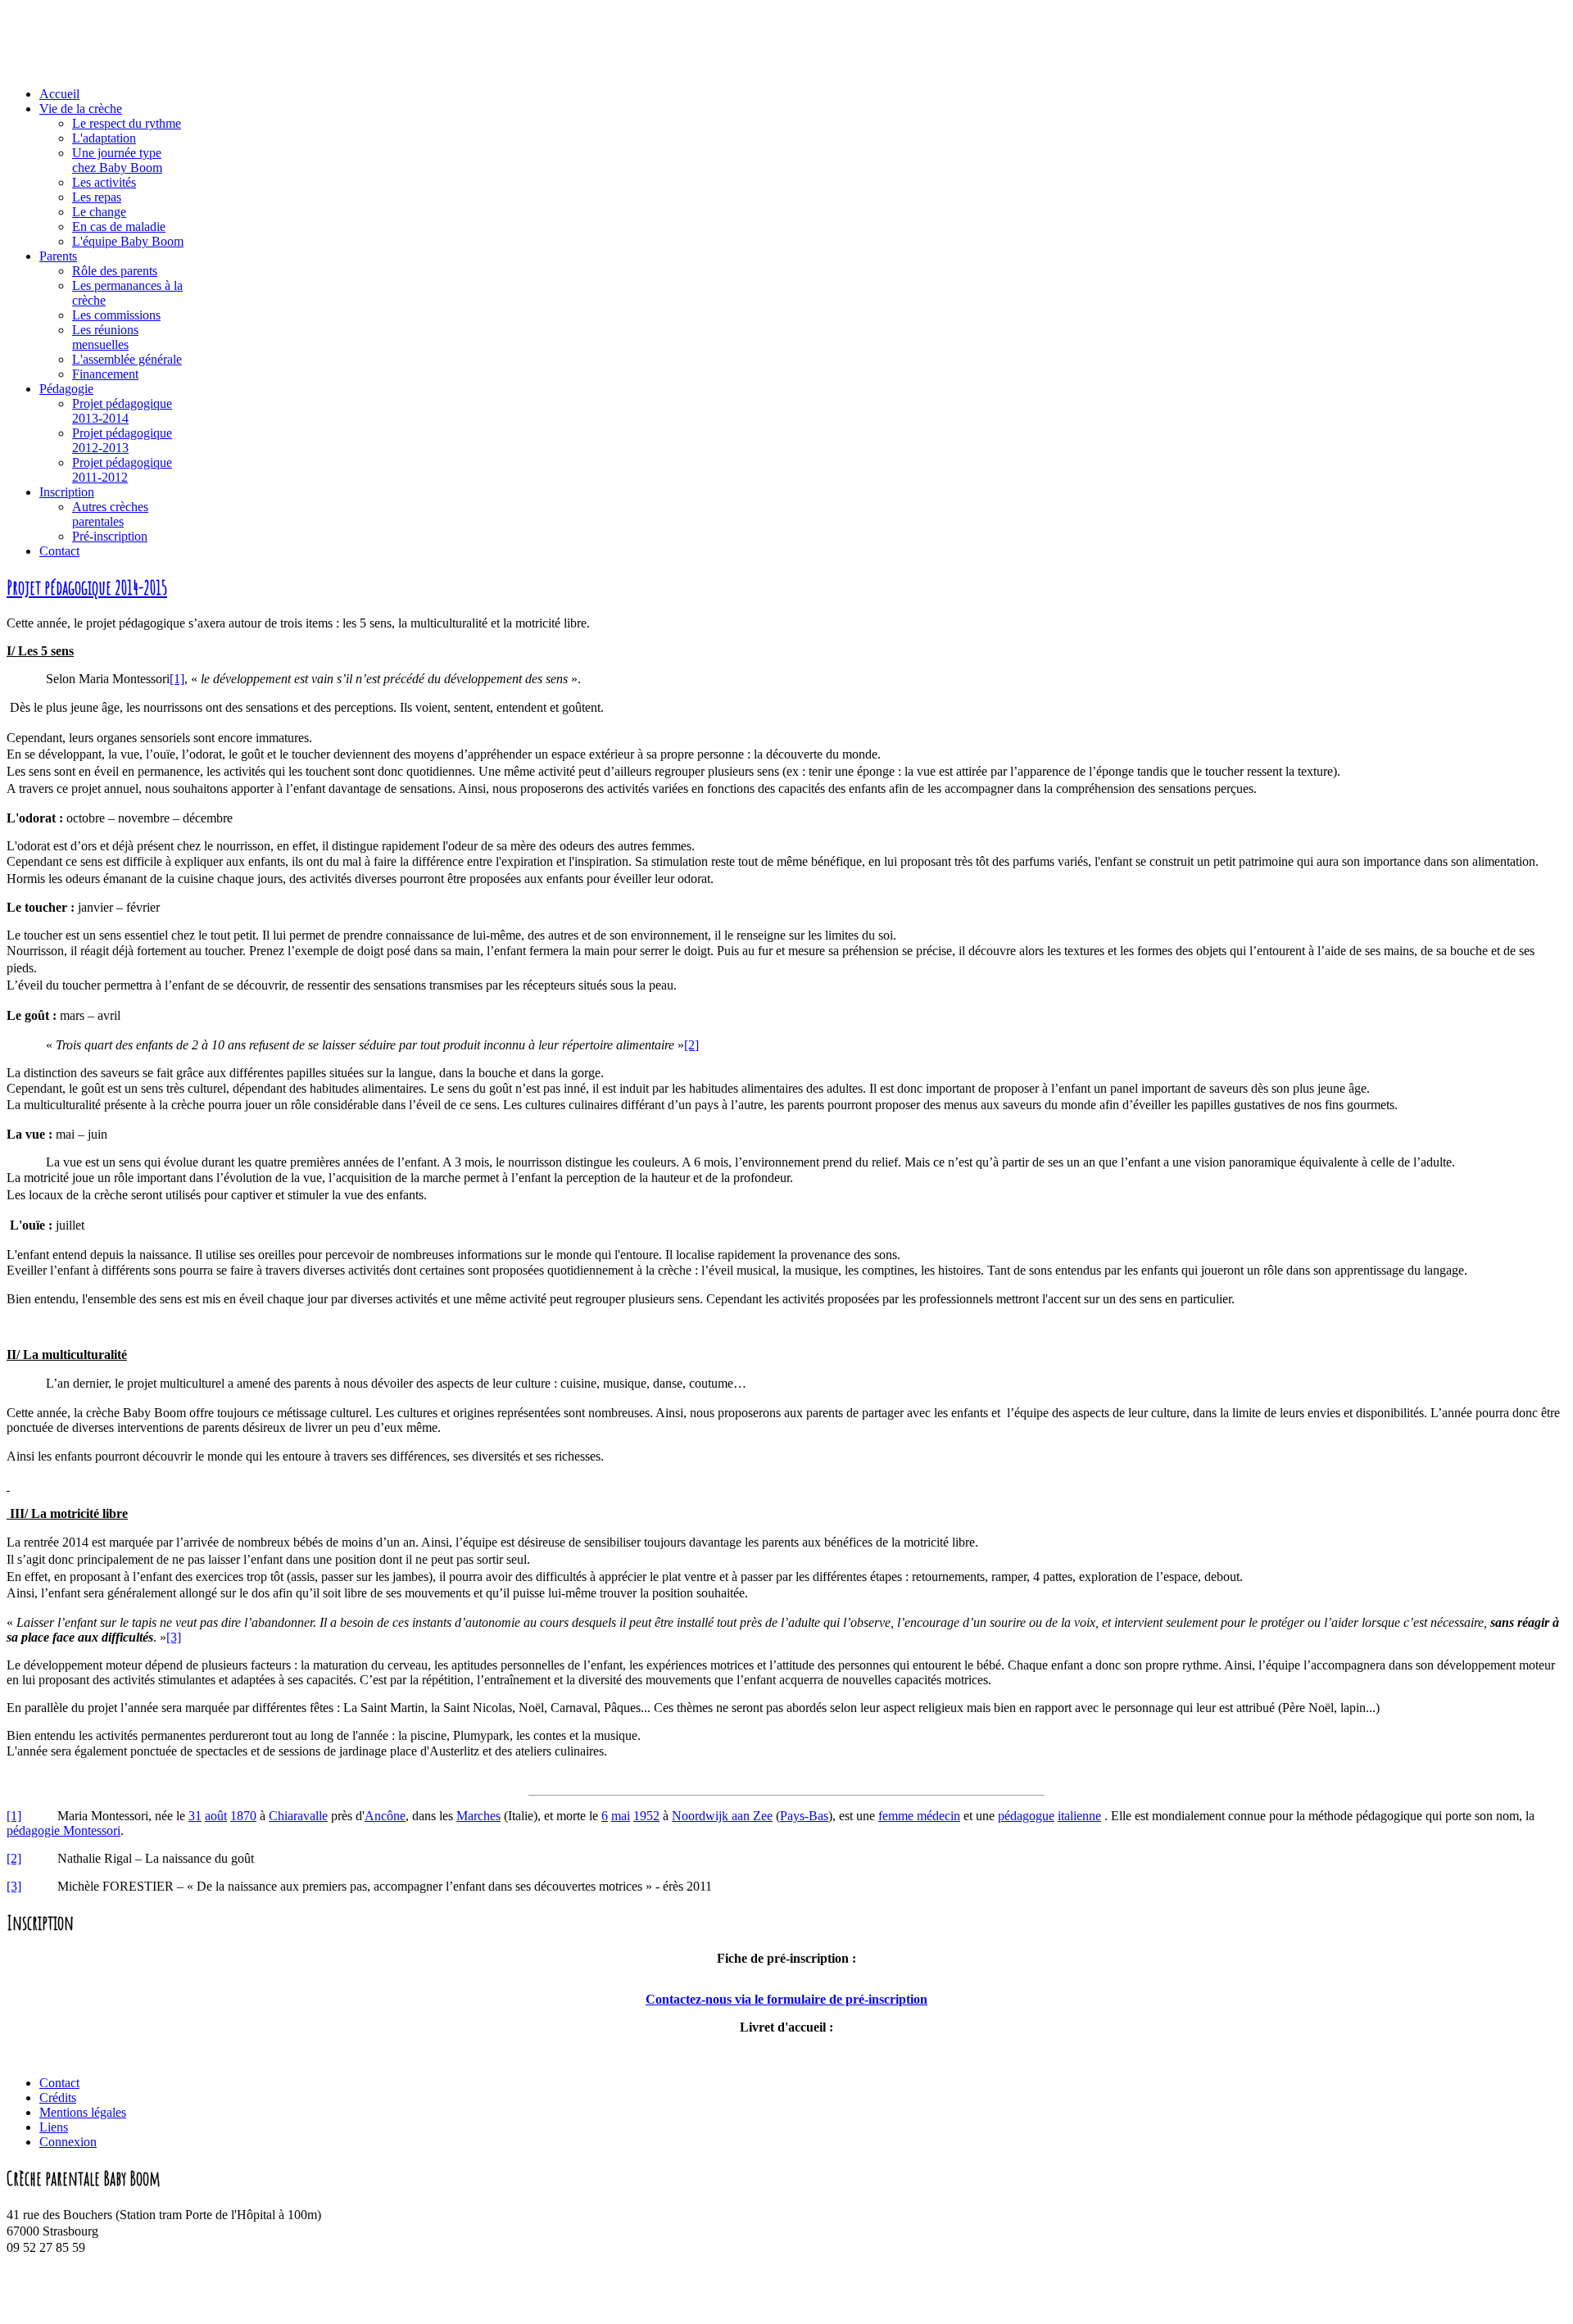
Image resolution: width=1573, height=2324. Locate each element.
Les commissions (116, 315)
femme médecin (919, 1816)
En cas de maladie (119, 227)
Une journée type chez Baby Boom (117, 160)
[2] (691, 1045)
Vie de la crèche (81, 109)
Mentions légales (83, 2112)
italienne (1079, 1816)
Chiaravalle (298, 1816)
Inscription (67, 492)
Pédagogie (66, 389)
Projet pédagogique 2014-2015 (87, 587)
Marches (478, 1816)
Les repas (97, 197)
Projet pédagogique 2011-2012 (122, 470)
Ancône (385, 1816)
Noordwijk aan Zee (722, 1816)
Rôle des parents (115, 271)
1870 (243, 1816)
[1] (177, 679)
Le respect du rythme (127, 123)
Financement (105, 374)
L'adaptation (104, 138)
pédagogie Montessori (63, 1830)
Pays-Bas (804, 1816)
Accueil (59, 94)
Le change (99, 212)
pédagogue (1026, 1816)
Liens (54, 2127)
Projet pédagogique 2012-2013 (122, 440)
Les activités (104, 182)
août (216, 1816)
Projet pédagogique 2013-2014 (122, 411)
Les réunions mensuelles (105, 337)
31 (195, 1816)
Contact (59, 551)
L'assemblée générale (127, 359)
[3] (174, 1637)
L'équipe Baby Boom (128, 241)
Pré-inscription (110, 536)
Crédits (58, 2097)
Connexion (68, 2142)
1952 (646, 1816)
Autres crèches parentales (110, 514)
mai (621, 1816)
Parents (58, 256)
